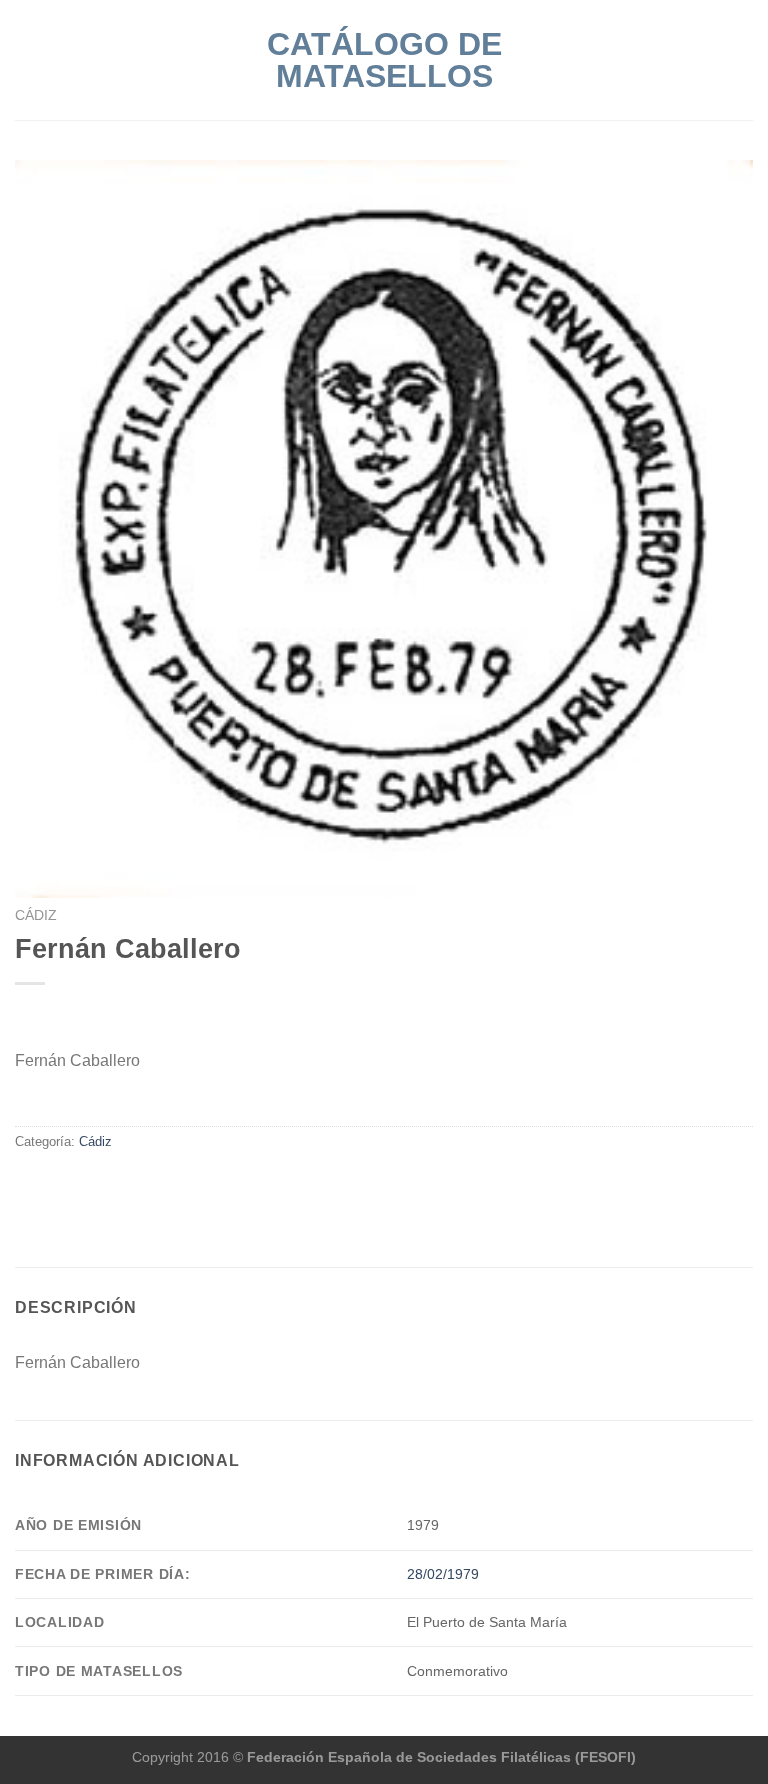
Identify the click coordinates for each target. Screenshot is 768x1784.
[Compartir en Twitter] (52, 1184)
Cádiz (36, 915)
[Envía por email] (76, 1184)
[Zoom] (36, 878)
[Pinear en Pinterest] (100, 1184)
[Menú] (27, 59)
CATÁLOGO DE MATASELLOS (384, 60)
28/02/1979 (443, 1574)
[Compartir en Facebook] (27, 1184)
